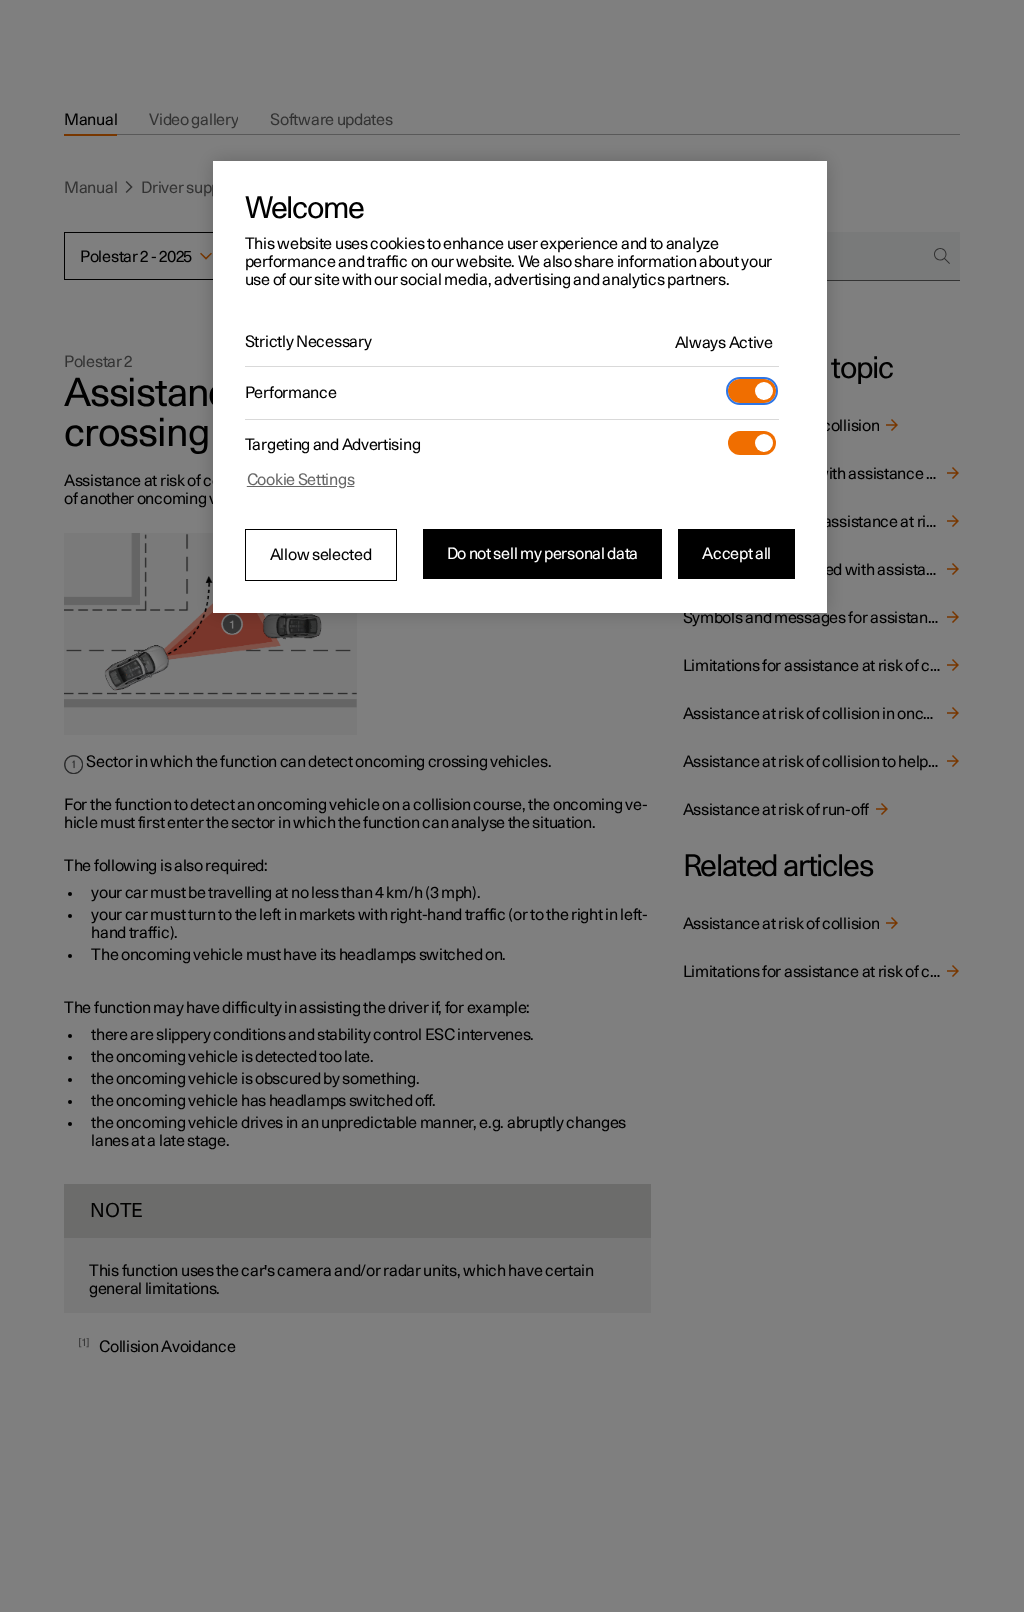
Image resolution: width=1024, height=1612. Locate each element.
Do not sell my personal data (543, 554)
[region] (520, 387)
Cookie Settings (301, 480)
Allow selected (321, 555)
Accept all (736, 554)
